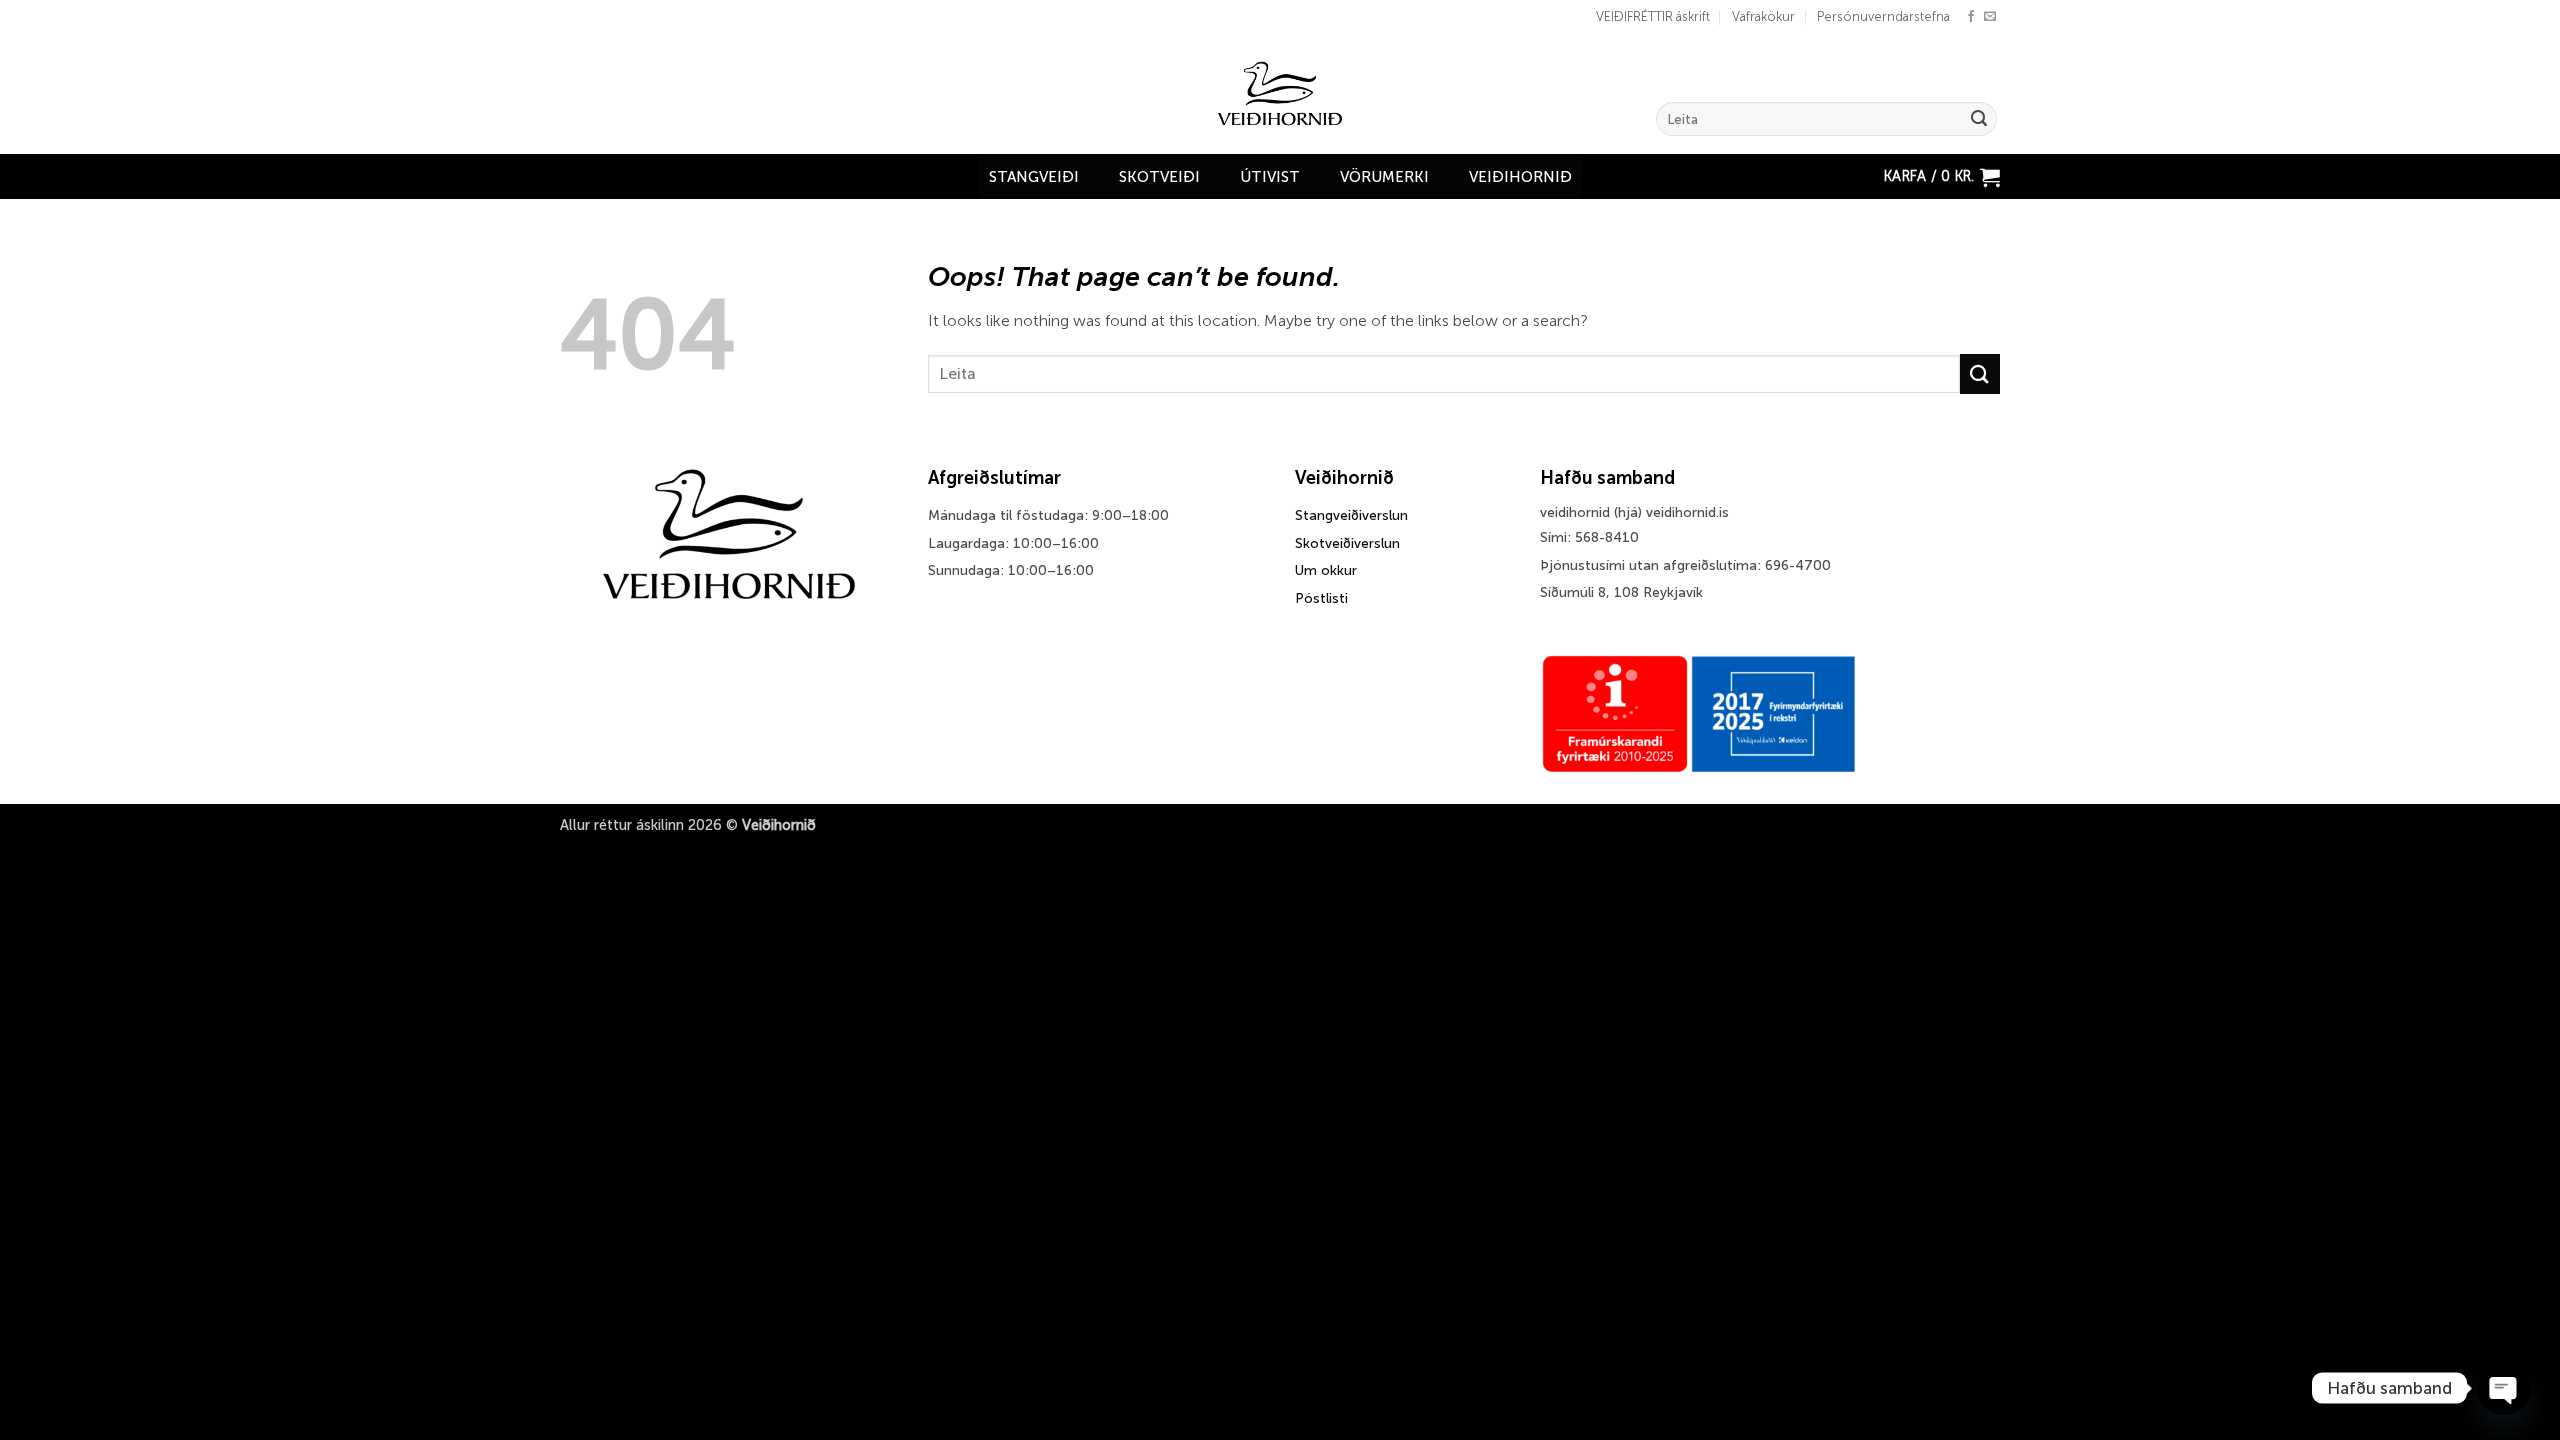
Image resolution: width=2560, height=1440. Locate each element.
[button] (1942, 176)
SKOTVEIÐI (1159, 177)
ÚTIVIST (1270, 177)
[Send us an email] (1990, 17)
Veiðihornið (1520, 177)
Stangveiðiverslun (1351, 515)
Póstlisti (1321, 598)
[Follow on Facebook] (1971, 17)
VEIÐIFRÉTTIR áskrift (1653, 16)
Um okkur (1326, 570)
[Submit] (1979, 119)
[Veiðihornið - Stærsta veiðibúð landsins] (1280, 94)
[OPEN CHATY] (2504, 1388)
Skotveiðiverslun (1347, 543)
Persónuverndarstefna (1883, 16)
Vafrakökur (1763, 16)
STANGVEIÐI (1034, 177)
